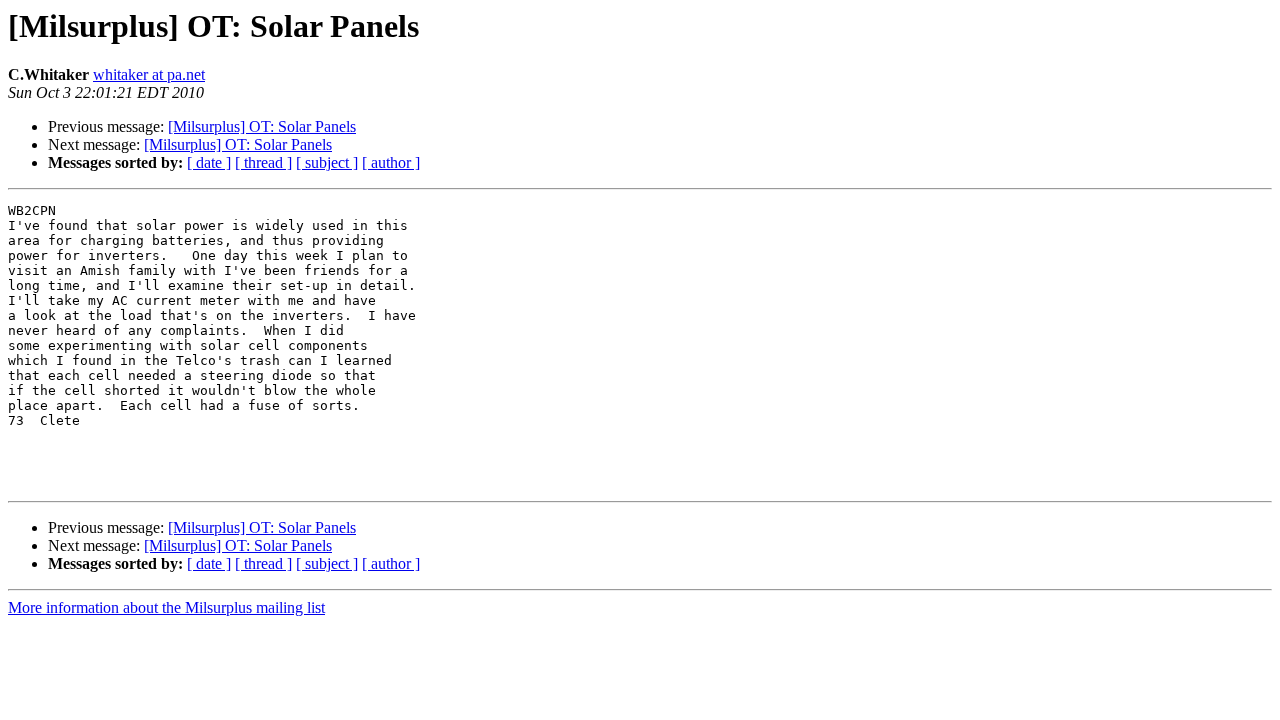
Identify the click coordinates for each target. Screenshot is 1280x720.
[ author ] (391, 162)
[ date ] (209, 162)
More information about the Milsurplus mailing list (166, 607)
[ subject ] (327, 162)
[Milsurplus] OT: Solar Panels (262, 126)
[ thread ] (263, 162)
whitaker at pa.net (149, 74)
